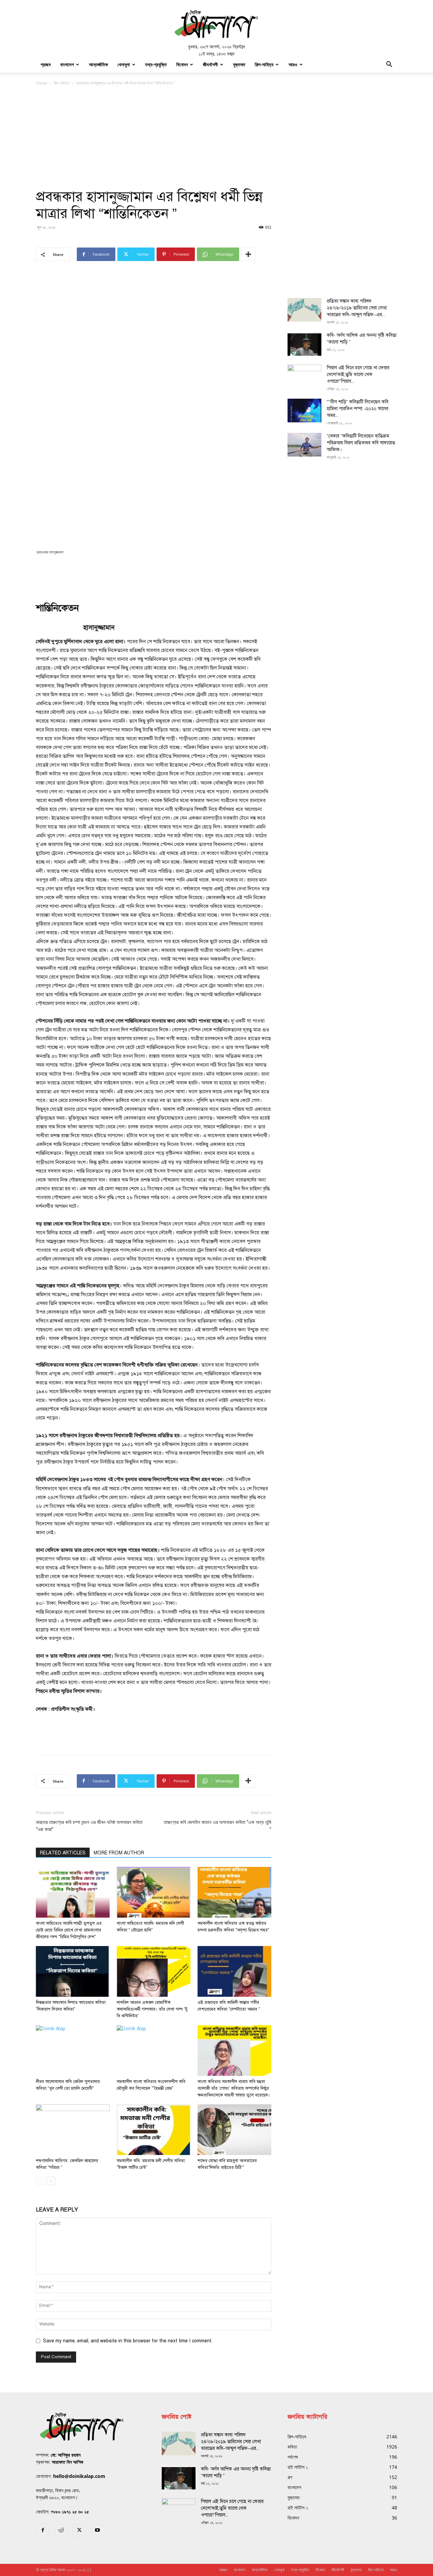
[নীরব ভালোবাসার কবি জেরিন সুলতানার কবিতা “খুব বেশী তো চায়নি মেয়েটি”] (73, 2051)
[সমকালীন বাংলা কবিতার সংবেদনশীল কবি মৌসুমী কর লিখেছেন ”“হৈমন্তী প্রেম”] (154, 2051)
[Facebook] (43, 2531)
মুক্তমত (239, 64)
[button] (389, 65)
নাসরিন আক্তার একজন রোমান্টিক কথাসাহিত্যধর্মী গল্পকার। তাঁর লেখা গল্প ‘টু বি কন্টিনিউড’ (152, 2009)
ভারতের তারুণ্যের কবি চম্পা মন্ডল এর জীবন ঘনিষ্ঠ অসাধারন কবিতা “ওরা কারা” (89, 1826)
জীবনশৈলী (210, 64)
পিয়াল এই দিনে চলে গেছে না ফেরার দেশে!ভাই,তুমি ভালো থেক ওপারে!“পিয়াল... (358, 374)
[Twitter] (79, 2531)
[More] (248, 254)
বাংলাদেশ (67, 64)
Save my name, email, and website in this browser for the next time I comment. (128, 2341)
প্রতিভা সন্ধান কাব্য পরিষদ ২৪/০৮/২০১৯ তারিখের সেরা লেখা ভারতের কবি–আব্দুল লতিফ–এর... (357, 308)
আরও (293, 64)
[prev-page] (40, 2181)
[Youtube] (97, 2531)
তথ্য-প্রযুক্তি (156, 64)
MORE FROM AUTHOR (119, 1853)
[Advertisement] (216, 138)
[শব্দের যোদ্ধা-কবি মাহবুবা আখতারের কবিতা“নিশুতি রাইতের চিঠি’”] (234, 2130)
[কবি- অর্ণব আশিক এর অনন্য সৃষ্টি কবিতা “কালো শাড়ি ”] (304, 344)
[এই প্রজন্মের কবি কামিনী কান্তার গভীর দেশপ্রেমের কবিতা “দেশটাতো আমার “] (234, 1971)
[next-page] (51, 2181)
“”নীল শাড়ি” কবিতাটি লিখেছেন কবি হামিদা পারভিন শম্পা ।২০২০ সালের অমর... (358, 409)
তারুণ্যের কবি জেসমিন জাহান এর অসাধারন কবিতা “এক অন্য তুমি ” (218, 1826)
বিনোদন (182, 64)
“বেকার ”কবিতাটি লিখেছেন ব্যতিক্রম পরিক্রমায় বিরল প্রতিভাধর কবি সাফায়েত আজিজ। (361, 443)
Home (42, 83)
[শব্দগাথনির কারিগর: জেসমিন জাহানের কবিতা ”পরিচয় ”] (73, 2130)
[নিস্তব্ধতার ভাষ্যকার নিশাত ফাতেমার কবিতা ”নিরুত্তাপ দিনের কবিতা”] (73, 1971)
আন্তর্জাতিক (98, 64)
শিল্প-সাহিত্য (264, 64)
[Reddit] (61, 2531)
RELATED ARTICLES (63, 1853)
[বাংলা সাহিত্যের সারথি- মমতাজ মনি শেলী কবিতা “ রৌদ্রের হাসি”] (154, 1892)
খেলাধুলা (124, 64)
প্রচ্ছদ (46, 64)
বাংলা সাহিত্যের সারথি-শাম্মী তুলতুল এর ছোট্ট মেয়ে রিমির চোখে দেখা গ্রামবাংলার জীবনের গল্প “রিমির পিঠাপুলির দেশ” (69, 1930)
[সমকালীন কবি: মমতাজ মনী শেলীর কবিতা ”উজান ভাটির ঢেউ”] (154, 2130)
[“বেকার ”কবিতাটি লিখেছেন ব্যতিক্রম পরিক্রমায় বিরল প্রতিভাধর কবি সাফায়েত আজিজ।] (304, 445)
